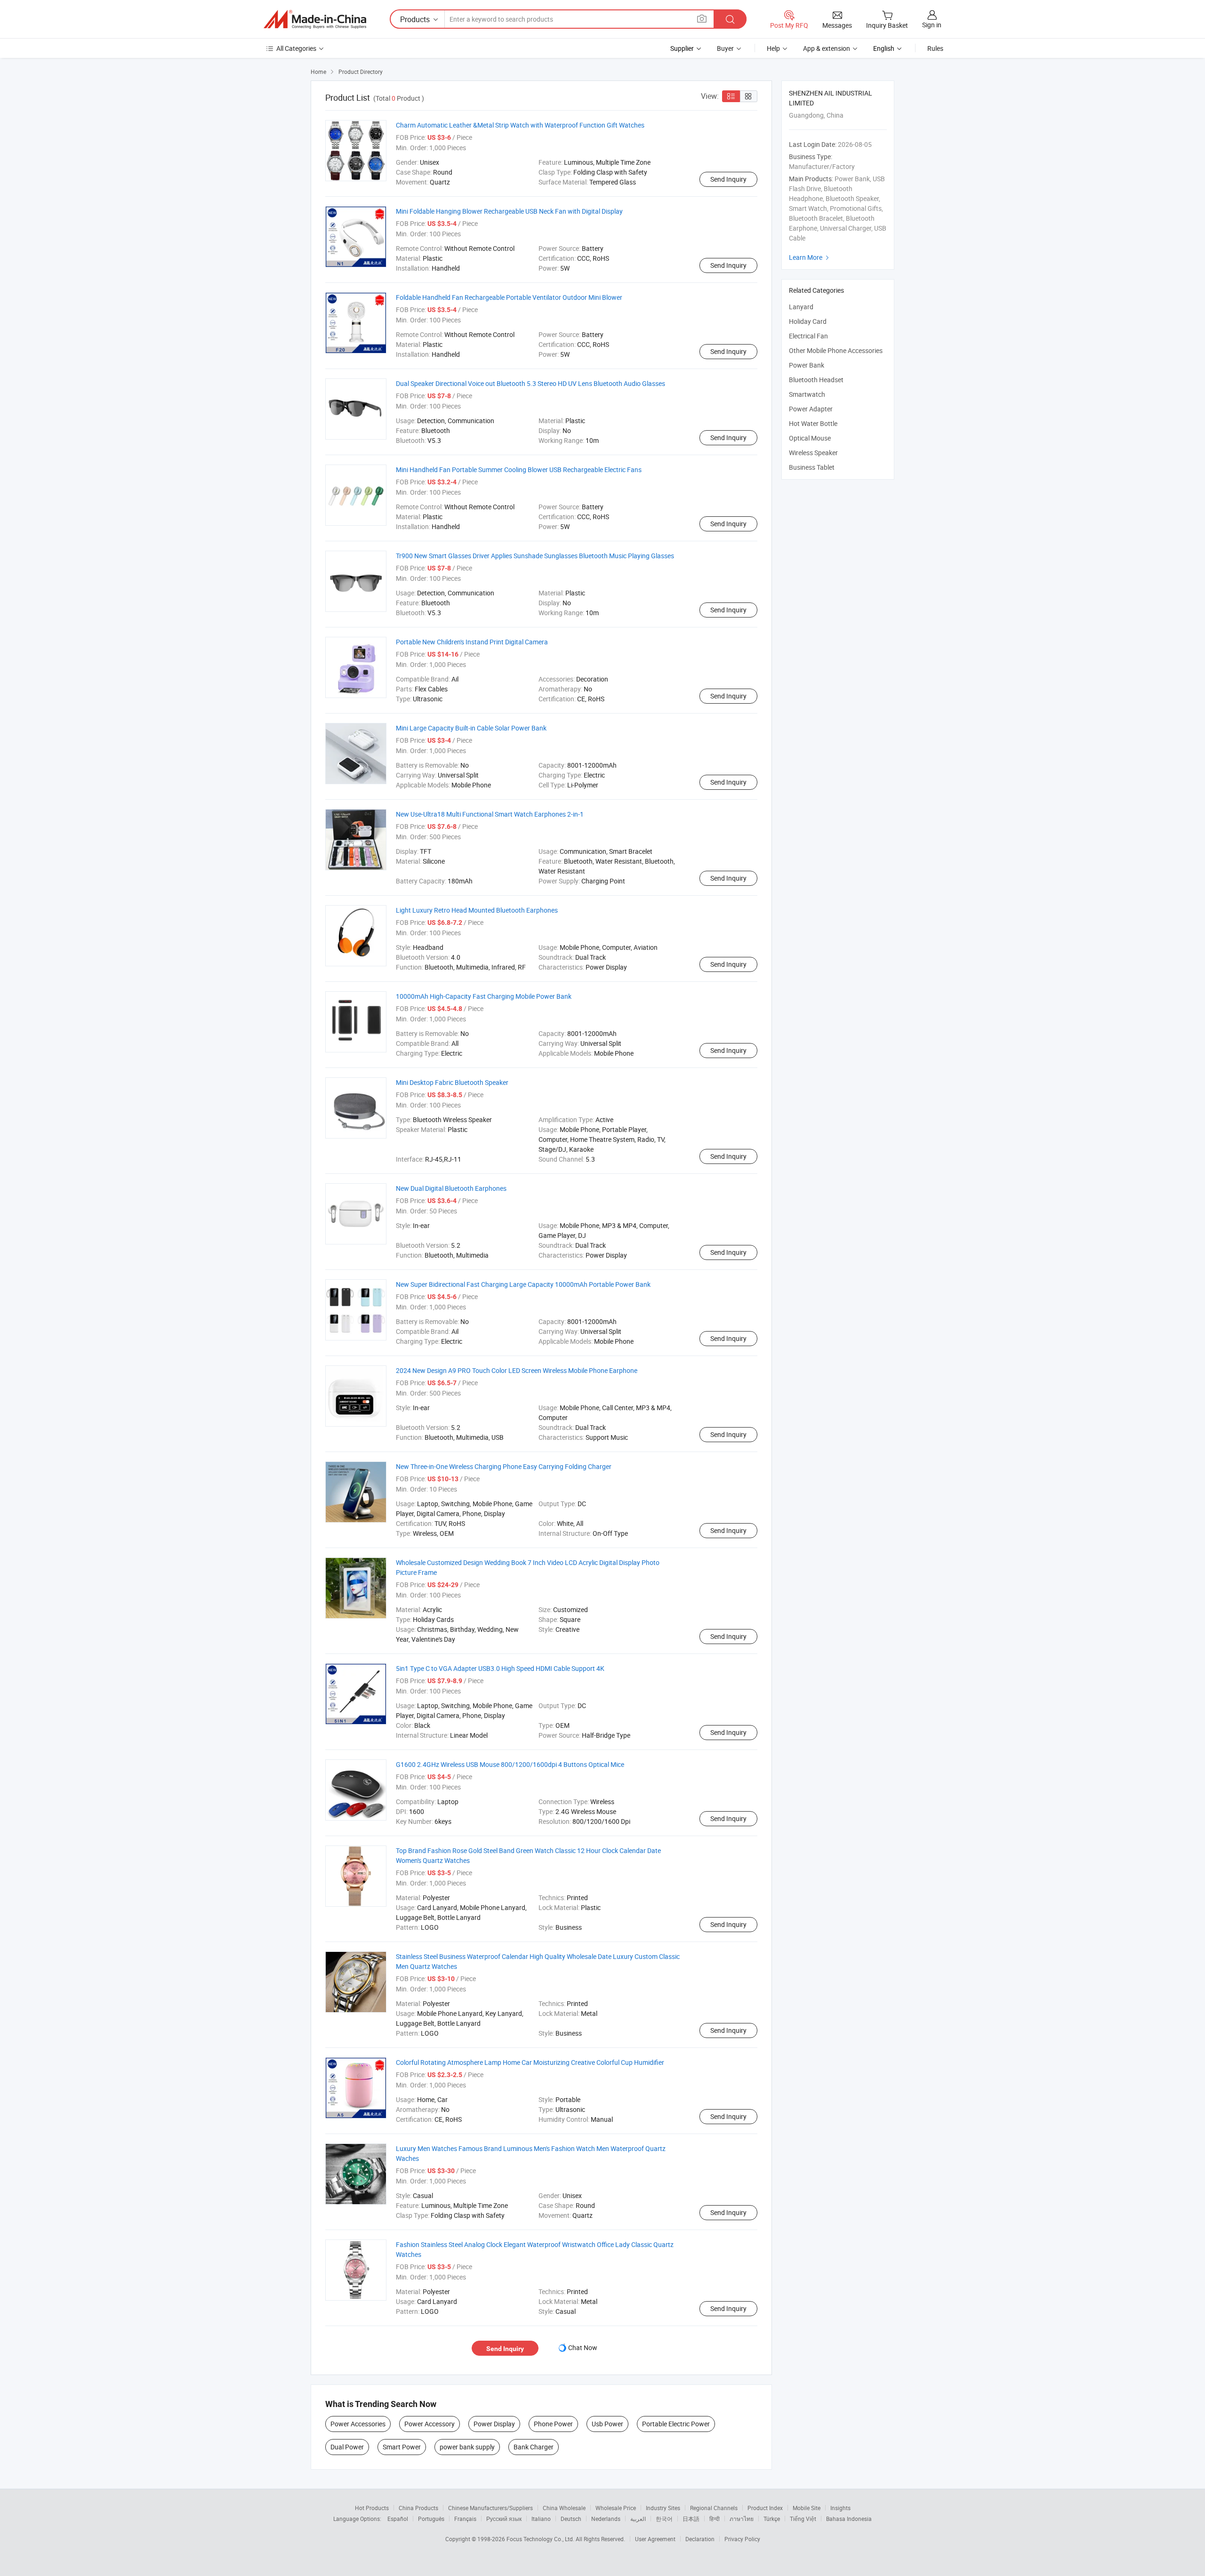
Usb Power (607, 2424)
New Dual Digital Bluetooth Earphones (451, 1188)
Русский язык (504, 2519)
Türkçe (772, 2519)
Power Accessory (430, 2424)
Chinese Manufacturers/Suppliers (490, 2508)
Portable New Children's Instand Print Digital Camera (472, 642)
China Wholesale (564, 2508)
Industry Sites (663, 2508)
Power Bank (807, 365)
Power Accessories (358, 2424)
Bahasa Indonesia (849, 2519)
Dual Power (347, 2447)
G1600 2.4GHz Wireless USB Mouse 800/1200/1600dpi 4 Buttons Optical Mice (510, 1764)
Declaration (700, 2539)
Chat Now (583, 2347)
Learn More (810, 257)
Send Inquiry (728, 179)
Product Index (765, 2508)
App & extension (827, 48)
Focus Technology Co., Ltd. (541, 2539)
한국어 (664, 2519)
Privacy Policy (742, 2539)
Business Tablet (812, 467)
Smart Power (402, 2447)
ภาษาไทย (742, 2519)
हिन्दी (715, 2519)
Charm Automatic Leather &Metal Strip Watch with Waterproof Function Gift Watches (520, 125)
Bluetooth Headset (816, 380)
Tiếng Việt (803, 2519)
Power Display (494, 2424)
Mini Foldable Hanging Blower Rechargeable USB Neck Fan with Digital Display (509, 211)
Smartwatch (807, 394)
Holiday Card (808, 321)
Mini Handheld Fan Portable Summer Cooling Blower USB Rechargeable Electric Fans (519, 469)
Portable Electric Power (676, 2424)
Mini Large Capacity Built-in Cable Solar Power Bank (471, 728)
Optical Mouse (810, 438)
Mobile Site (807, 2508)
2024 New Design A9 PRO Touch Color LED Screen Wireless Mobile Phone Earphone (517, 1370)
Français (465, 2519)
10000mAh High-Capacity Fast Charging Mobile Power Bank (484, 996)
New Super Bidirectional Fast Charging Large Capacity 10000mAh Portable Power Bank (523, 1284)
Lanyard (801, 307)
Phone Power (553, 2424)
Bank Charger (534, 2447)
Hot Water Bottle (813, 423)
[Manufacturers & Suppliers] (315, 19)
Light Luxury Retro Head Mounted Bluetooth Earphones (477, 910)
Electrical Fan (808, 336)
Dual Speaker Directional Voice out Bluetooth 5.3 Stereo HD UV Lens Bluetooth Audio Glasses (530, 383)
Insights (840, 2508)
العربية (638, 2519)
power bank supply (467, 2447)
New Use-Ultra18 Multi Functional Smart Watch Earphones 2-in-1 (490, 814)
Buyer (725, 48)
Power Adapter (811, 409)
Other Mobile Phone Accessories (836, 350)
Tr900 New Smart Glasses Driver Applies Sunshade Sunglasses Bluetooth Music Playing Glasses (535, 556)
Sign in (932, 25)
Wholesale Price (616, 2508)
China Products (418, 2508)
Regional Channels (714, 2508)
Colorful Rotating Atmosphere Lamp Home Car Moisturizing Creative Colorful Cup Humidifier (530, 2062)
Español (398, 2519)
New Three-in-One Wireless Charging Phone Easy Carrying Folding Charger (504, 1466)
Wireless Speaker (813, 453)
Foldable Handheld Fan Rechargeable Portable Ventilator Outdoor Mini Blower (509, 297)
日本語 (691, 2519)
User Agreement (655, 2539)
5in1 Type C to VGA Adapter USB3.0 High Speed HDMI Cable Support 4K (500, 1668)
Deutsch (571, 2519)
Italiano (541, 2519)
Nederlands (606, 2519)
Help (773, 48)
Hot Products (372, 2508)
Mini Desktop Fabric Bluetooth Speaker (452, 1082)
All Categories (296, 48)
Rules (935, 48)
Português (431, 2519)
